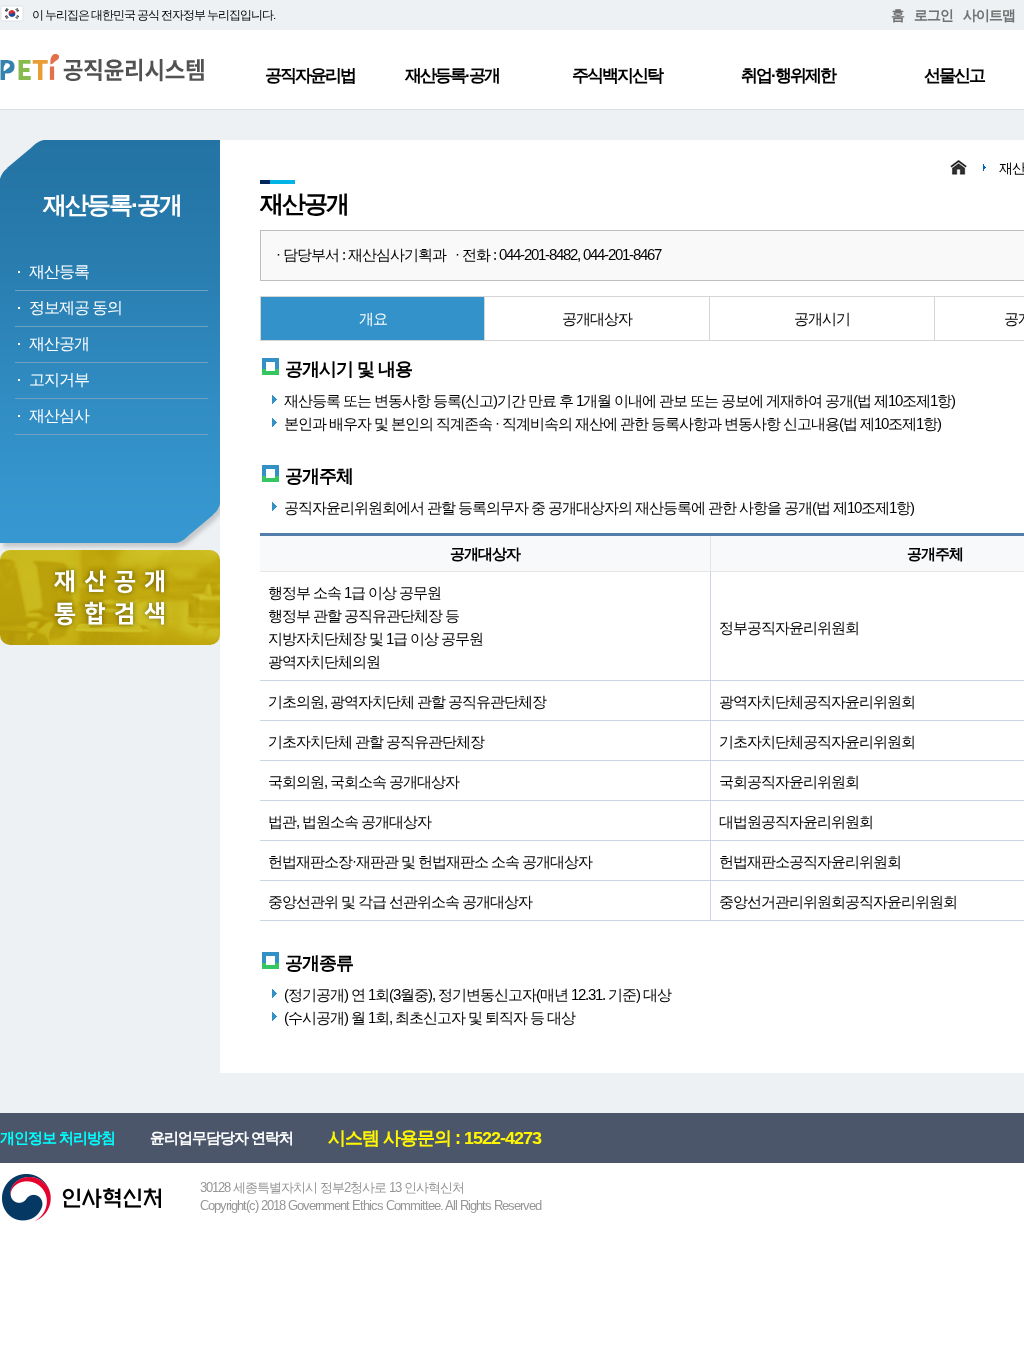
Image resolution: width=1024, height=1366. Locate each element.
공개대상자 (597, 318)
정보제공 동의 (75, 307)
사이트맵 (989, 15)
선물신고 (954, 75)
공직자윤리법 (310, 75)
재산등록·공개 (452, 75)
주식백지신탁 (617, 75)
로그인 (933, 15)
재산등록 (59, 271)
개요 (373, 318)
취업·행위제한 (788, 75)
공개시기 (822, 318)
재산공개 (59, 343)
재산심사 (59, 415)
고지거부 (59, 379)
